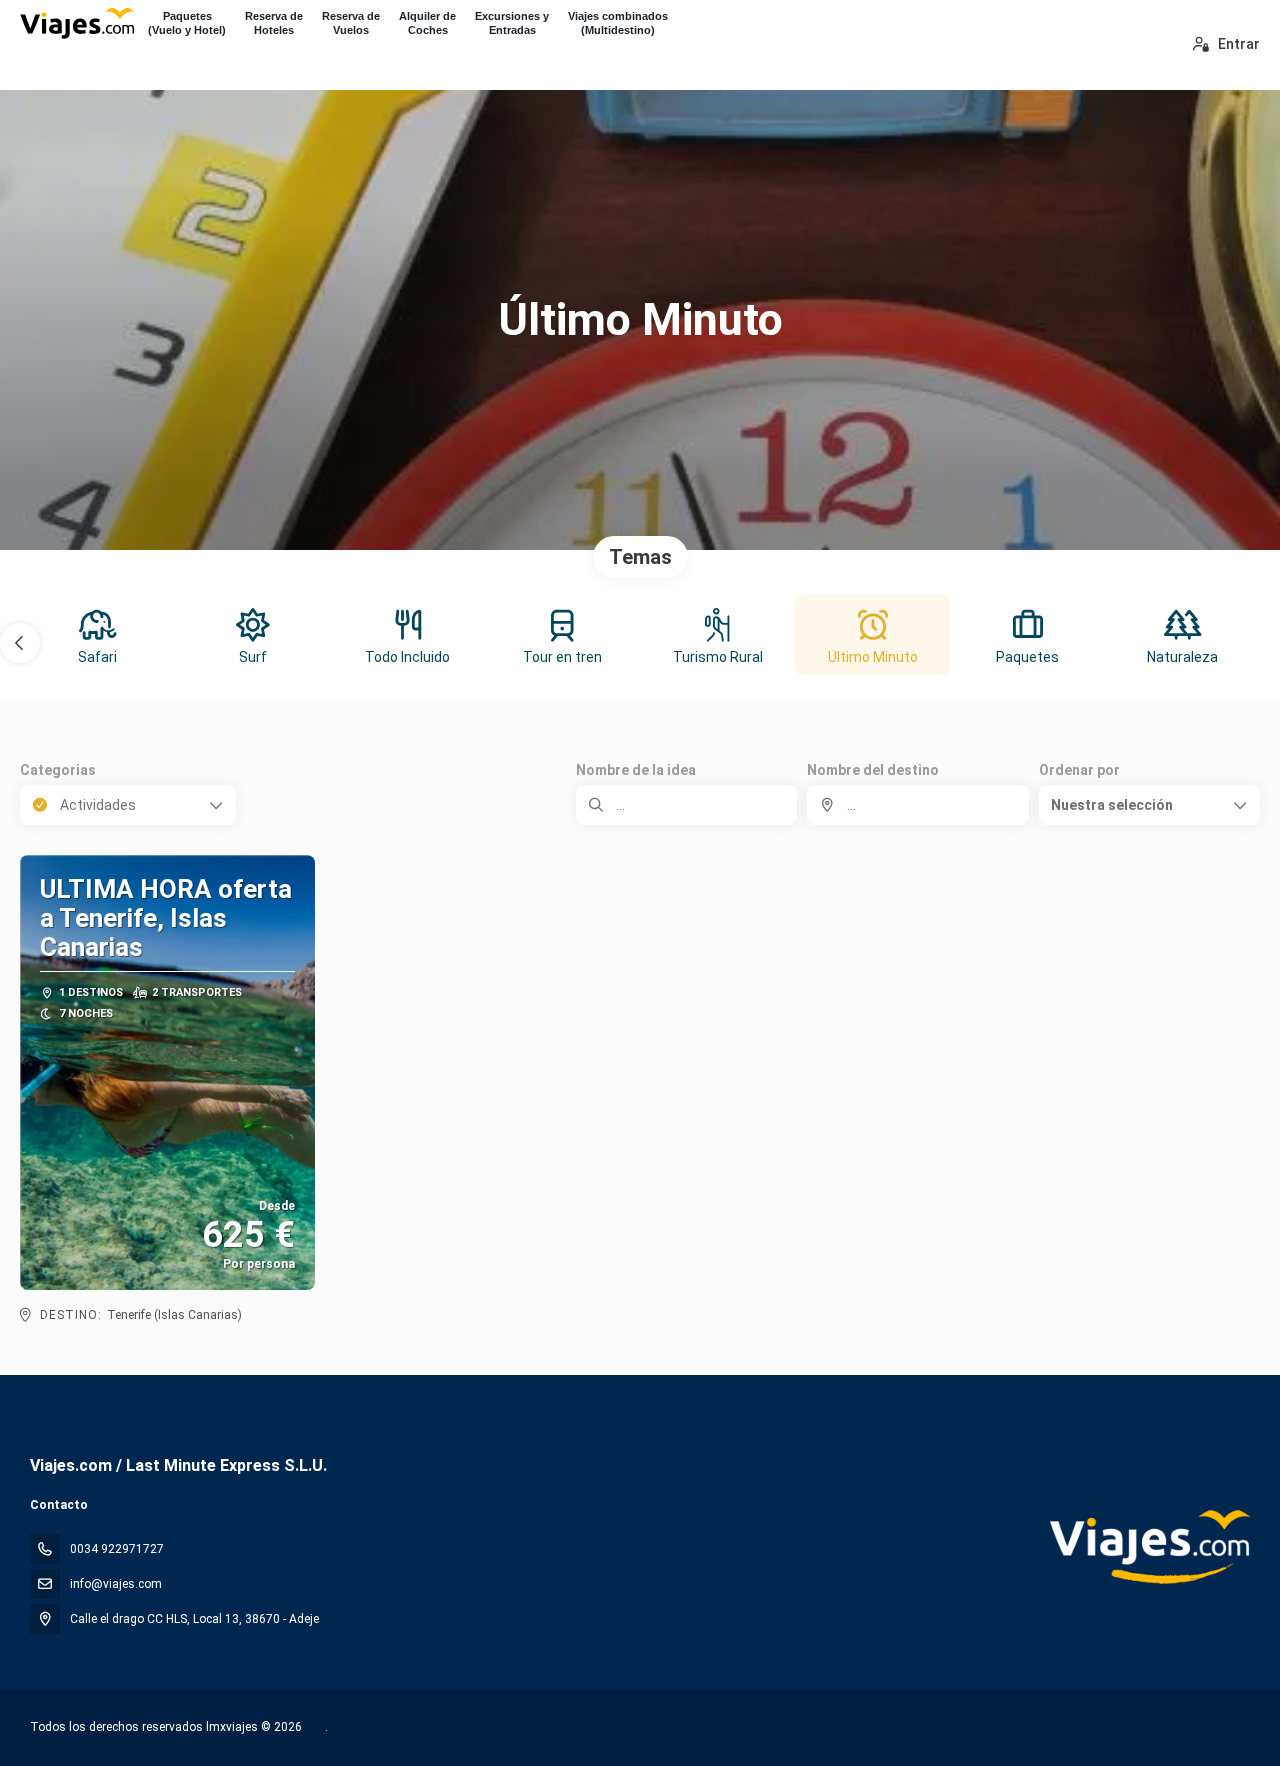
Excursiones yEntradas (512, 23)
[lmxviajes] (1148, 1547)
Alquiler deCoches (427, 23)
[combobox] (917, 805)
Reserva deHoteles (274, 23)
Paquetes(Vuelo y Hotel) (187, 23)
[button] (20, 643)
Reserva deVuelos (351, 23)
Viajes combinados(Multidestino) (618, 23)
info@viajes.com (116, 1584)
